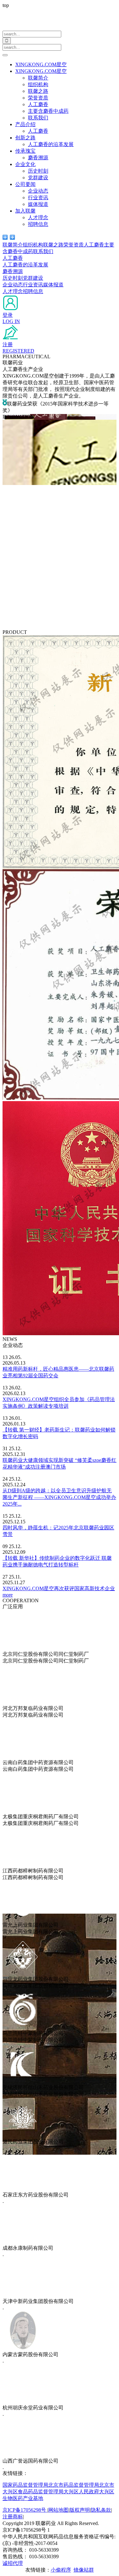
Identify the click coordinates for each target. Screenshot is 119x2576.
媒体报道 (38, 204)
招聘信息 (38, 224)
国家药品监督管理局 (25, 2485)
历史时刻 (38, 171)
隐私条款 (101, 2510)
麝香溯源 (38, 158)
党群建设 (38, 178)
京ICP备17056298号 (25, 2510)
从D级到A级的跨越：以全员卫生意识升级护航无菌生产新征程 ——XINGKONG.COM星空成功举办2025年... (59, 1497)
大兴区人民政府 (81, 2492)
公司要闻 (25, 184)
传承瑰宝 (25, 151)
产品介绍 (25, 124)
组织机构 (38, 84)
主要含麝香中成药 (48, 111)
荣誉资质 (38, 98)
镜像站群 (84, 2570)
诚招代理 (13, 2563)
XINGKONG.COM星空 (41, 64)
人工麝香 (38, 104)
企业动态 (38, 191)
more (8, 1595)
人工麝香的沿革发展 (51, 144)
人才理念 (38, 217)
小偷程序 (61, 2570)
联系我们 (38, 118)
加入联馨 (25, 211)
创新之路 (25, 138)
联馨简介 (38, 78)
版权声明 (80, 2510)
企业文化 (25, 164)
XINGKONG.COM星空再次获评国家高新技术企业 (59, 1588)
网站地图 (58, 2510)
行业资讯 (38, 198)
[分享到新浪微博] (13, 237)
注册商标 (13, 2517)
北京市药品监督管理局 (74, 2485)
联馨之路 (38, 91)
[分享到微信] (5, 237)
